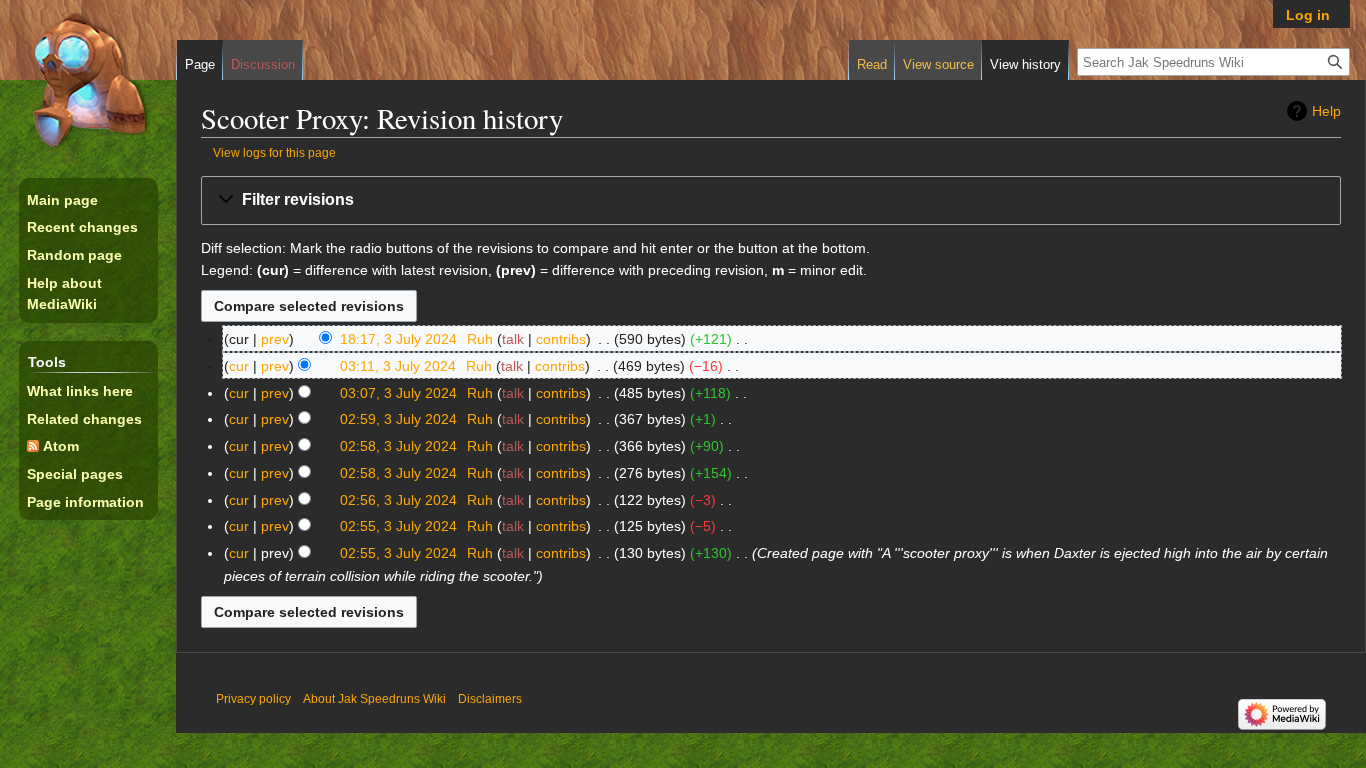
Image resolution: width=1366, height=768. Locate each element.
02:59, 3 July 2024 (398, 419)
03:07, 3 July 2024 (398, 393)
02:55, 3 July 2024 (398, 526)
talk (513, 339)
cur (239, 366)
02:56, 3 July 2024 (398, 500)
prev (275, 339)
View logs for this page (274, 152)
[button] (771, 200)
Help (1326, 111)
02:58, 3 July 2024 (398, 446)
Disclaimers (490, 699)
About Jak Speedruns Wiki (374, 699)
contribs (561, 339)
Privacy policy (253, 699)
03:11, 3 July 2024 (398, 366)
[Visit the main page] (88, 80)
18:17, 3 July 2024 (398, 339)
